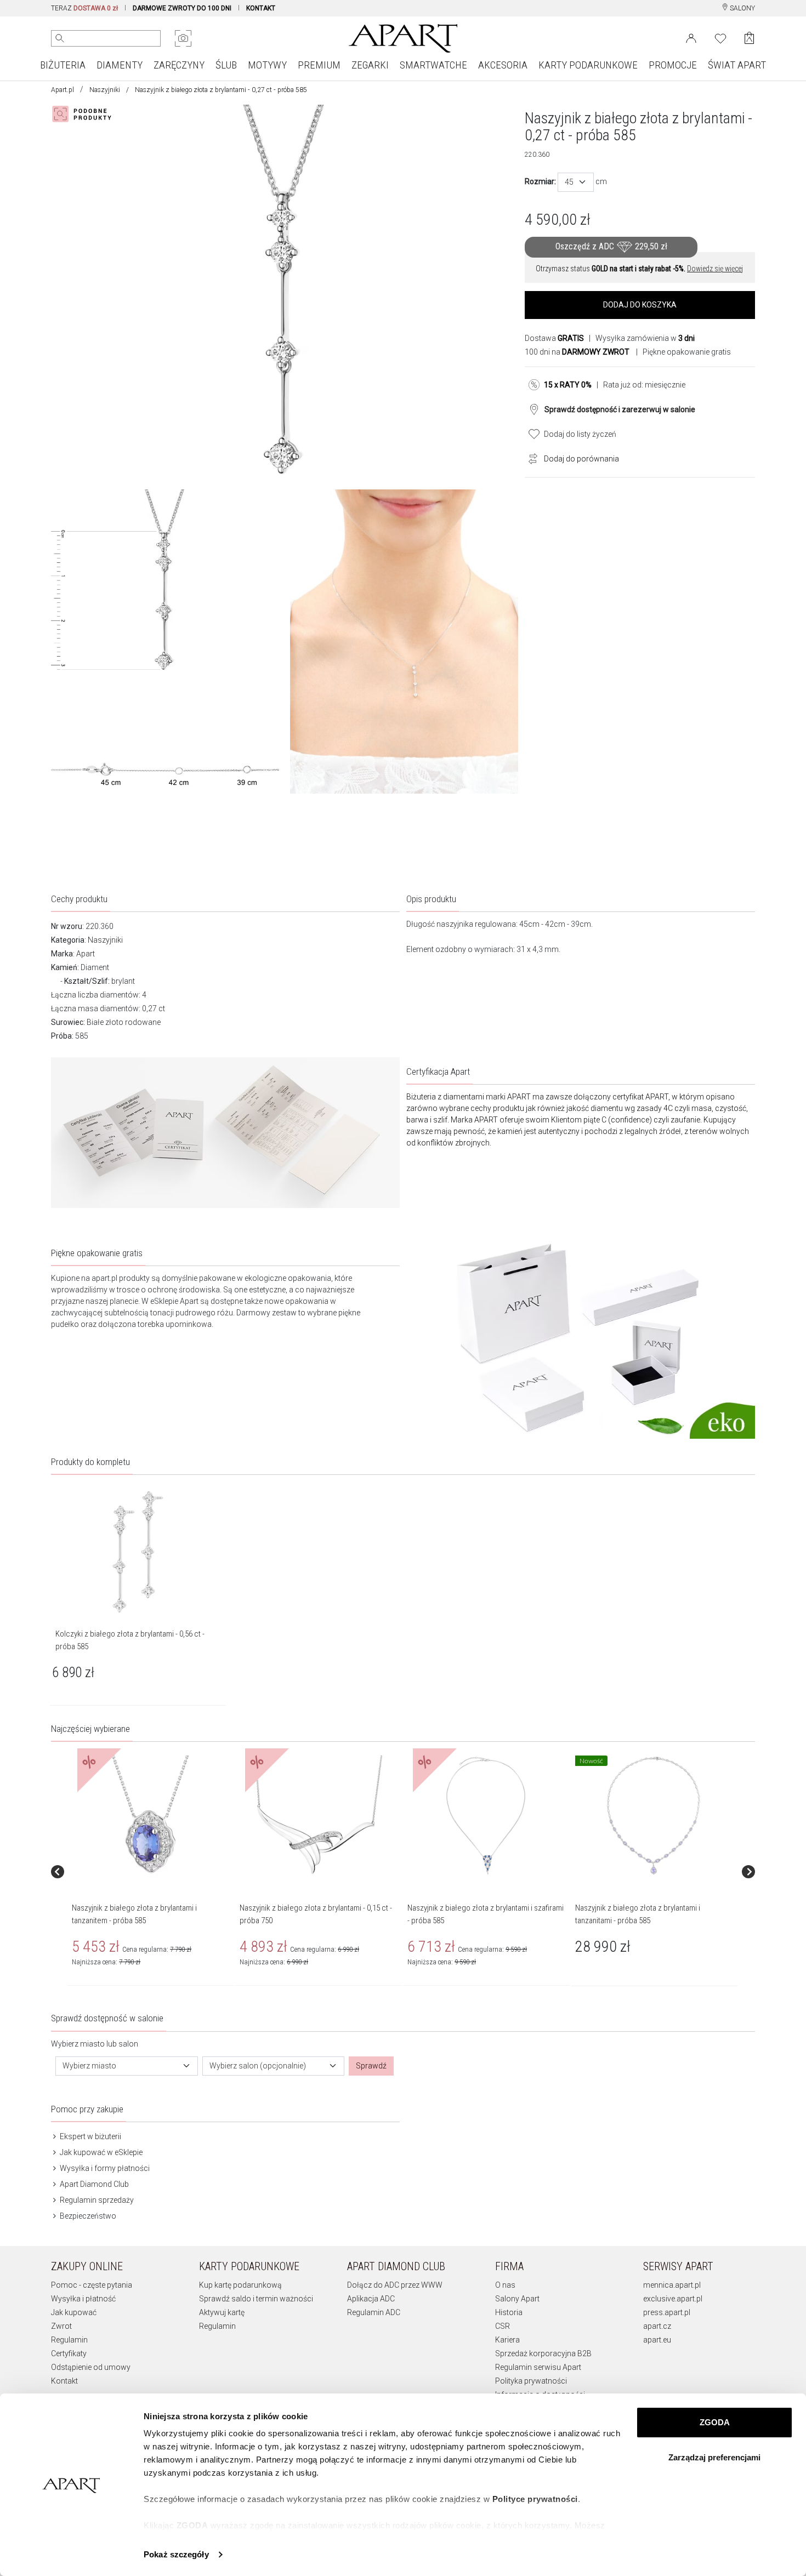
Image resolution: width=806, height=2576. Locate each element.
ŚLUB (226, 65)
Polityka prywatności (531, 2381)
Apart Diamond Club (93, 2184)
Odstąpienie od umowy (91, 2367)
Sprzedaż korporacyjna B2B (543, 2353)
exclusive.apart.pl (673, 2299)
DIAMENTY (120, 65)
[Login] (691, 37)
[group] (151, 1872)
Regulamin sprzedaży (96, 2200)
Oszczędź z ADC (611, 246)
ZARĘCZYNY (179, 65)
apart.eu (657, 2340)
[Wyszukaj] (60, 38)
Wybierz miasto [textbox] (89, 2066)
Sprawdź (371, 2066)
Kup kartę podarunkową (240, 2285)
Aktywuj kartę (222, 2312)
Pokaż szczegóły (176, 2554)
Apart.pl (63, 90)
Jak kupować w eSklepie (100, 2152)
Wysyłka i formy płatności (104, 2168)
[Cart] (749, 38)
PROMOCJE (673, 65)
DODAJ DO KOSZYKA (640, 305)
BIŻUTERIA (63, 65)
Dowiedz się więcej (715, 269)
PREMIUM (319, 65)
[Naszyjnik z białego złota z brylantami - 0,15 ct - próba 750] (318, 1816)
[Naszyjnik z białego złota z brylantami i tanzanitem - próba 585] (150, 1816)
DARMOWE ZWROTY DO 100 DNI (182, 8)
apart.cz (657, 2326)
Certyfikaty (69, 2353)
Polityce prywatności (535, 2499)
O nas (505, 2285)
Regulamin (69, 2340)
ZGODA (715, 2422)
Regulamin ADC (374, 2312)
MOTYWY (267, 65)
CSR (503, 2326)
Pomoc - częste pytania (92, 2285)
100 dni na (577, 352)
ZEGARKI (370, 65)
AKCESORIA (503, 65)
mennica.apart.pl (672, 2285)
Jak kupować (74, 2312)
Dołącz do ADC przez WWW (395, 2285)
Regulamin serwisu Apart (538, 2367)
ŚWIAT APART (737, 65)
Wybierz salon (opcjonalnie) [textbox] (258, 2066)
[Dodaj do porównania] (530, 458)
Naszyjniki (105, 90)
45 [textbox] (569, 182)
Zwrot (61, 2326)
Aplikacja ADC (371, 2299)
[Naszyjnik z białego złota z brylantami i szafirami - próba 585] (486, 1816)
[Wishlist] (720, 37)
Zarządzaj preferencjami (714, 2457)
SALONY (742, 8)
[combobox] (576, 182)
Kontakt (64, 2381)
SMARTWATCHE (433, 65)
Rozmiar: (540, 181)
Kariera (507, 2340)
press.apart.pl (667, 2312)
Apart (86, 954)
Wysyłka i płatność (83, 2299)
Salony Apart (517, 2299)
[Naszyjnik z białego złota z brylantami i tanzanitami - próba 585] (654, 1816)
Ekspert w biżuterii (90, 2136)
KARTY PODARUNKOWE (588, 65)
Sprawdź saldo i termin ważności (256, 2299)
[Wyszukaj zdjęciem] (183, 38)
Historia (509, 2312)
